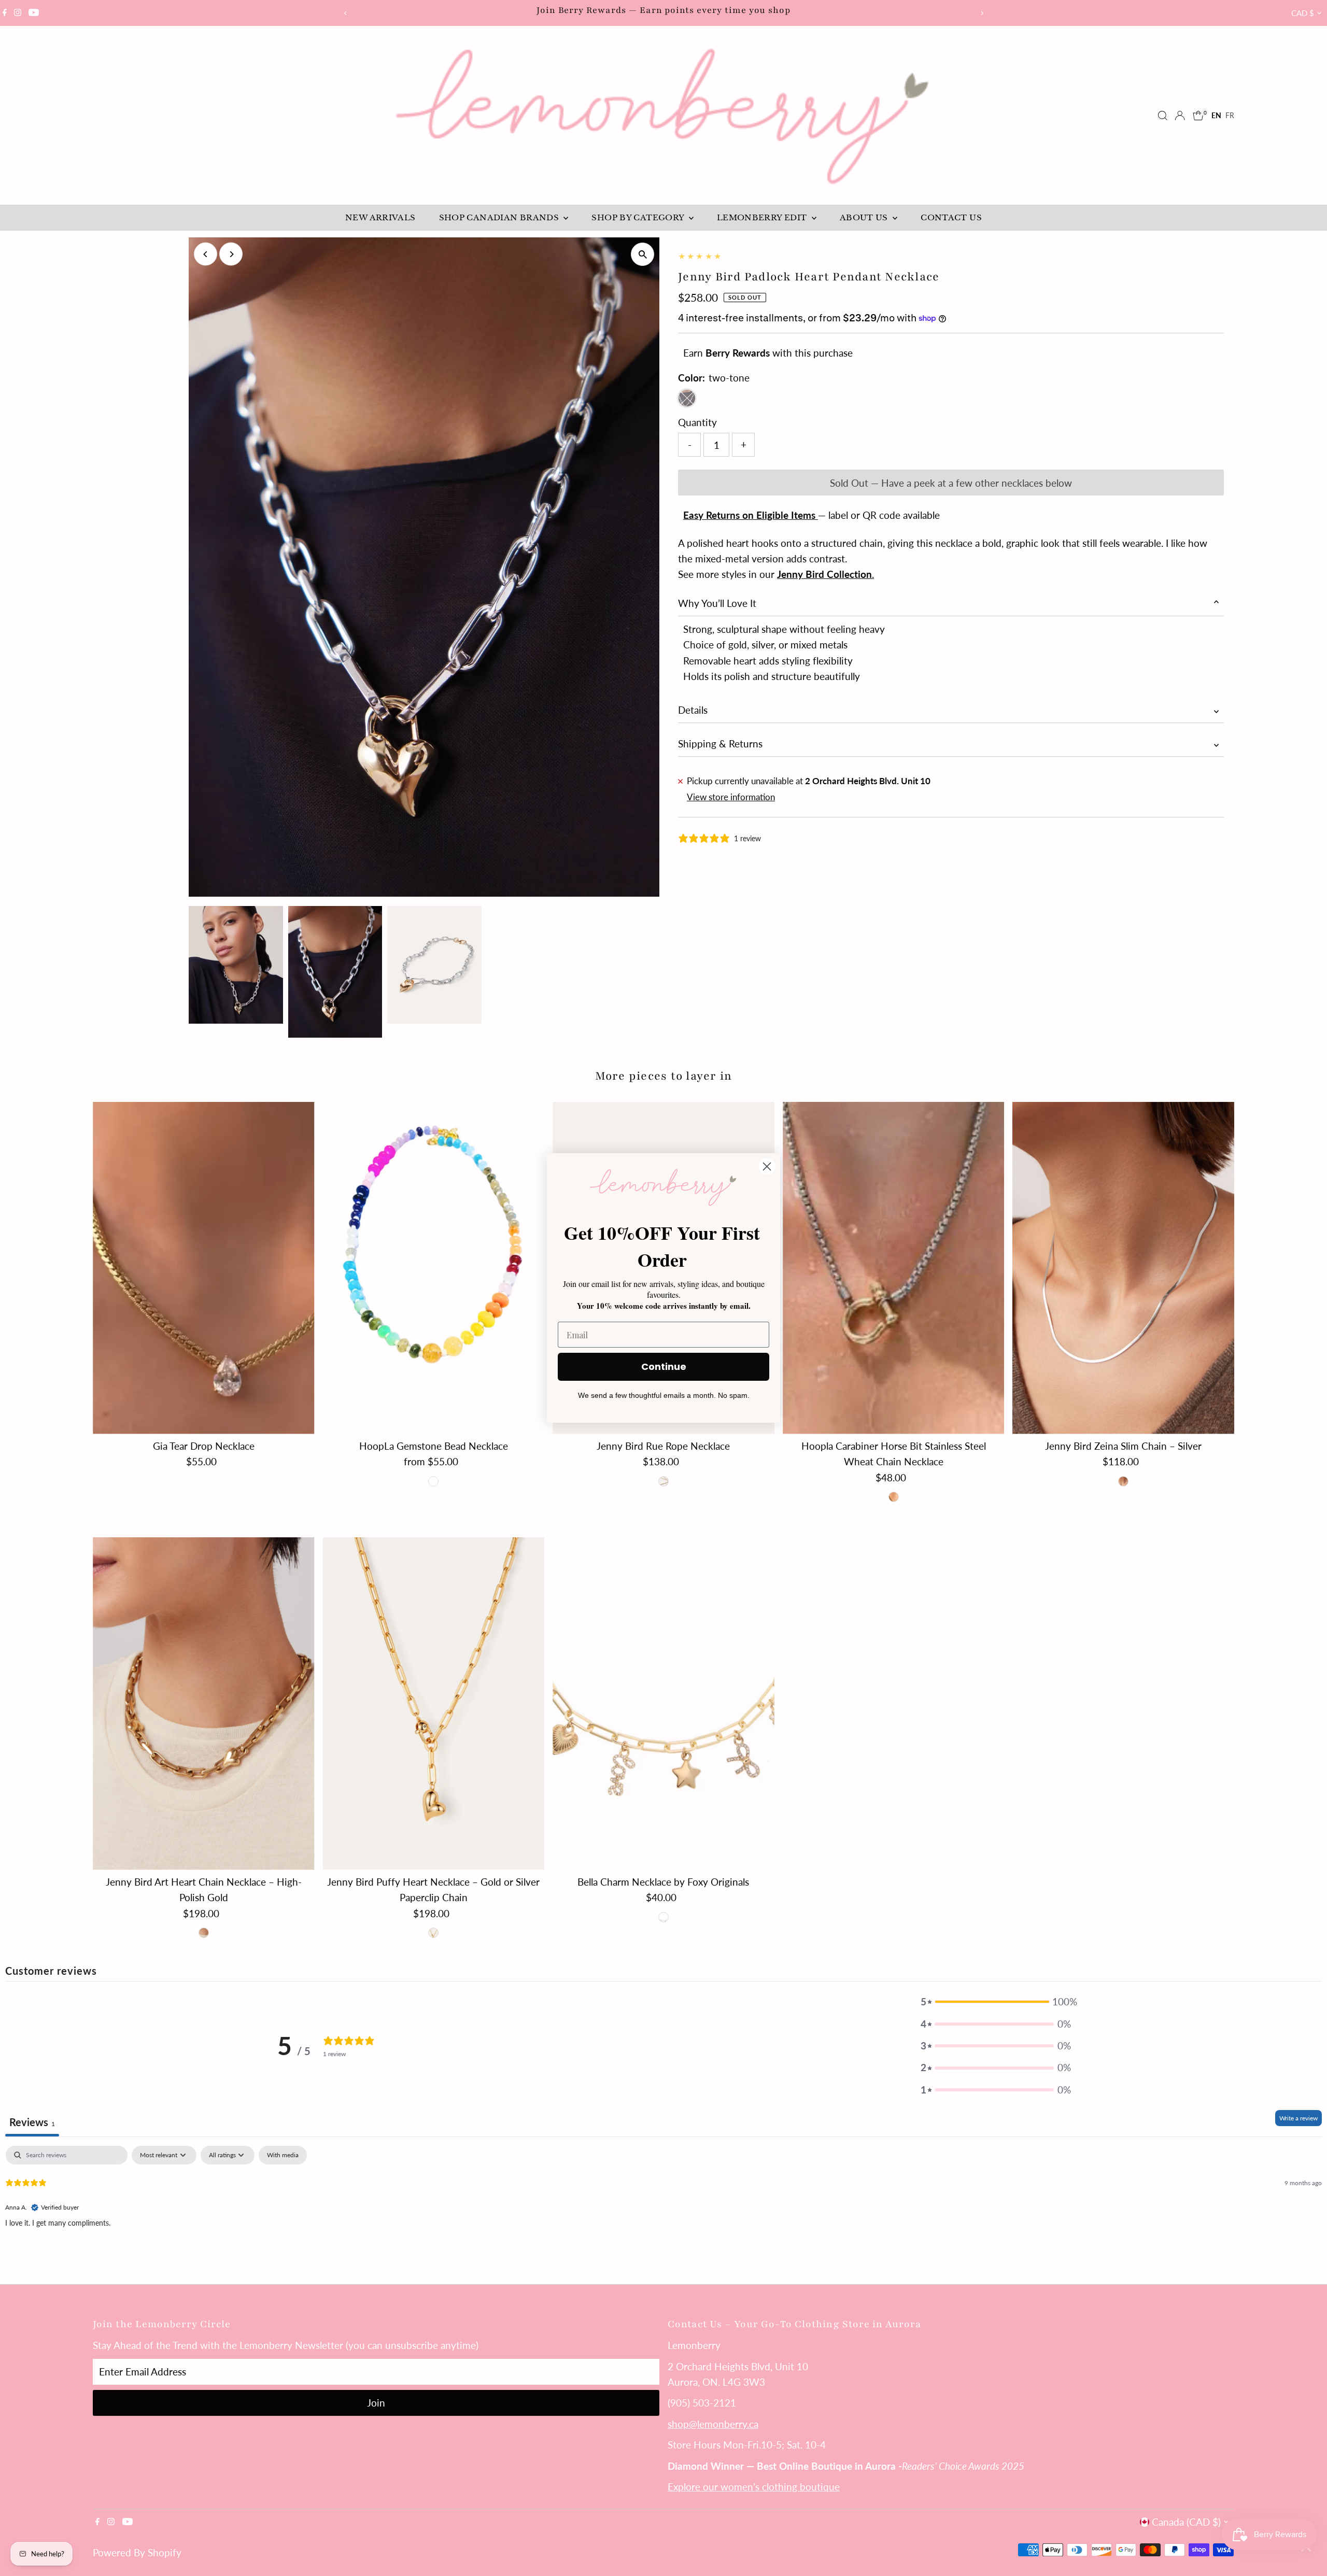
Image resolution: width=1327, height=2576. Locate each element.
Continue (664, 1367)
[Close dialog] (767, 1166)
